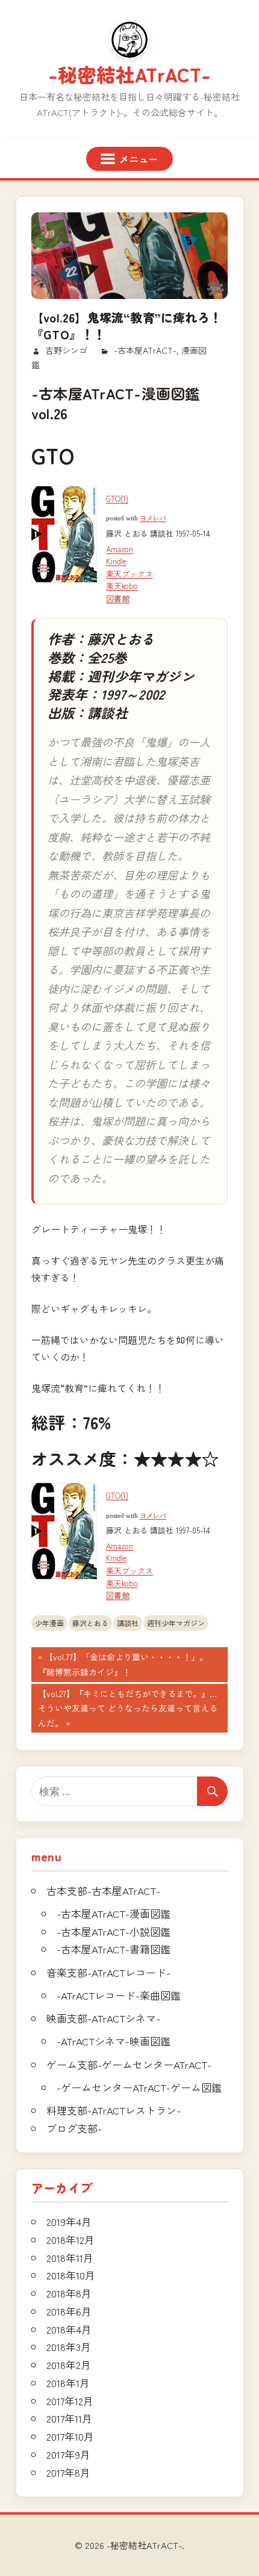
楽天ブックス (129, 574)
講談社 (128, 1623)
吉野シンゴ (66, 350)
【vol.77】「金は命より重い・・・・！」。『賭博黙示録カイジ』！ (123, 1666)
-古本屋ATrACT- (145, 350)
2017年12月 (70, 2401)
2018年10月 (71, 2275)
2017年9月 (68, 2454)
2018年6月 (69, 2311)
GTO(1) (117, 498)
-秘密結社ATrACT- (129, 74)
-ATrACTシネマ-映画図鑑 (114, 2041)
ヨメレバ (153, 518)
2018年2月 (69, 2365)
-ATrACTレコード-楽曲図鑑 (119, 1995)
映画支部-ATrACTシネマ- (103, 2018)
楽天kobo (122, 586)
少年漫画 (49, 1623)
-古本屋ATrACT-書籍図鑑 (114, 1949)
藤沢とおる (90, 1623)
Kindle (116, 561)
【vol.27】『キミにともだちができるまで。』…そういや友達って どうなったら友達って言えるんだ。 (127, 1710)
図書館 (118, 598)
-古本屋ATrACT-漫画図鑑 (114, 1913)
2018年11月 (70, 2257)
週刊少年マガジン (176, 1623)
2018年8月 (69, 2293)
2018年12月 (70, 2239)
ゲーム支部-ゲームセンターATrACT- (129, 2064)
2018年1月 (68, 2383)
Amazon (120, 549)
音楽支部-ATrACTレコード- (108, 1972)
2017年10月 (70, 2436)
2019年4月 (69, 2221)
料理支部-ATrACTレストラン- (114, 2110)
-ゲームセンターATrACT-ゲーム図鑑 (139, 2087)
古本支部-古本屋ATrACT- (103, 1890)
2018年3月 (69, 2346)
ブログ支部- (74, 2128)
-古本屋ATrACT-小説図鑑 (114, 1931)
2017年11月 (69, 2418)
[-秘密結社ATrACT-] (129, 40)
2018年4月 (69, 2329)
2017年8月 (68, 2472)
